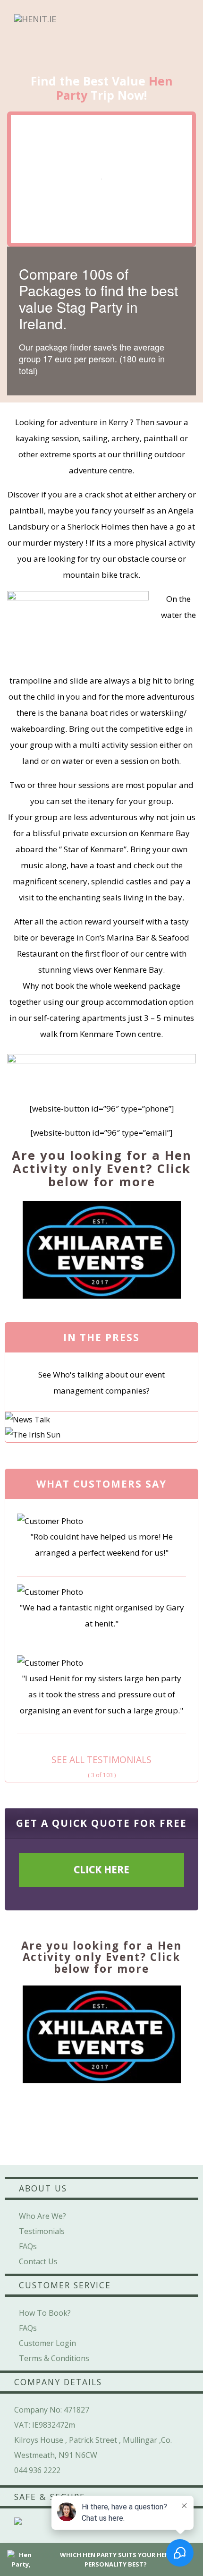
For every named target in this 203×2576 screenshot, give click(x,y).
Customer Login (47, 2343)
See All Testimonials (101, 1759)
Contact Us (38, 2261)
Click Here (101, 1869)
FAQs (28, 2246)
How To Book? (45, 2313)
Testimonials (42, 2231)
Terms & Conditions (54, 2358)
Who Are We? (42, 2216)
